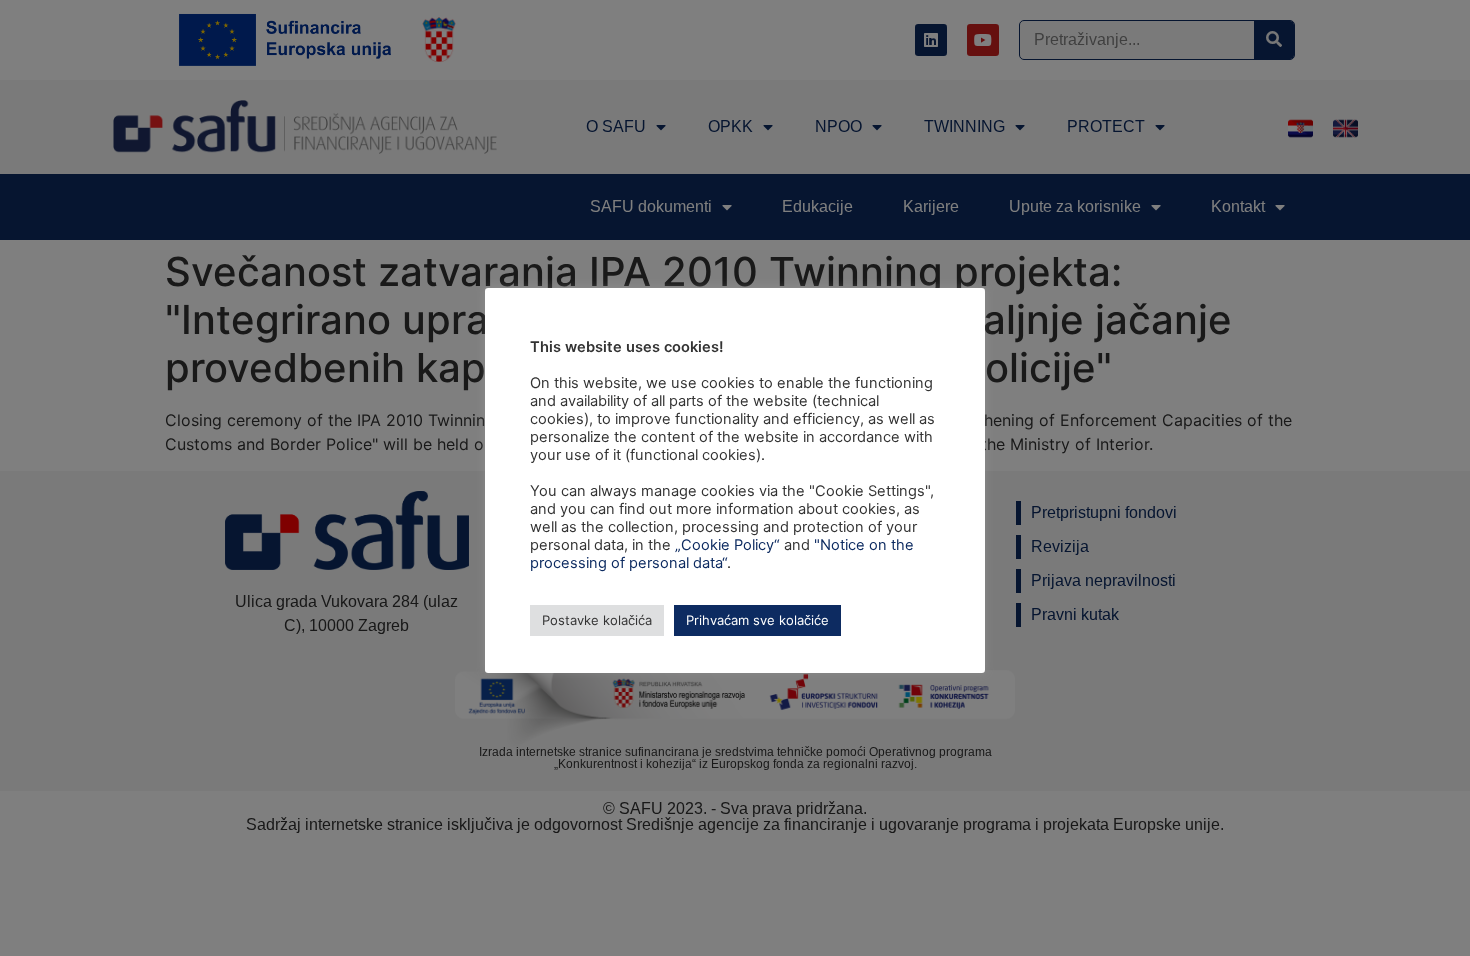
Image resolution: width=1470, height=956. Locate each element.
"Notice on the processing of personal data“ (722, 554)
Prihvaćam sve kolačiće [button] (757, 620)
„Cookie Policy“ (727, 545)
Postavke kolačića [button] (597, 620)
